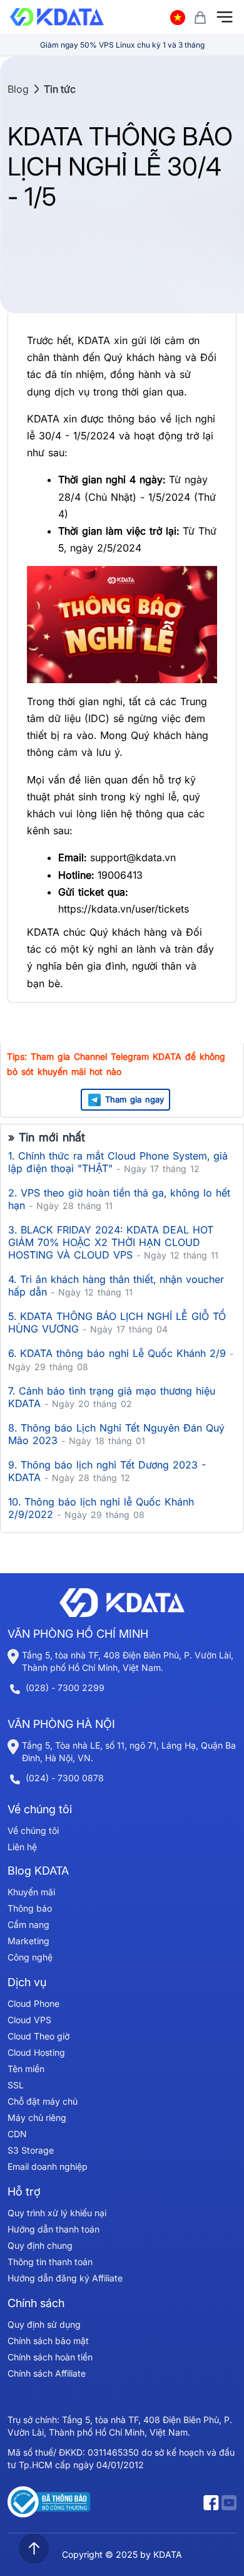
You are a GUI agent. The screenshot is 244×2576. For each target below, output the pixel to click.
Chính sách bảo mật (48, 2341)
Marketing (28, 1941)
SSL (16, 2085)
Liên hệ (22, 1847)
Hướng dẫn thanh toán (53, 2229)
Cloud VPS (29, 2020)
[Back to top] (34, 2548)
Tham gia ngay (135, 1099)
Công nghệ (30, 1957)
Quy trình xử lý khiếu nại (57, 2213)
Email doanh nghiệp (48, 2166)
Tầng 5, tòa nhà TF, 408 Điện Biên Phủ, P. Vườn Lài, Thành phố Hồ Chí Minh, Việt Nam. (128, 1661)
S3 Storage (31, 2150)
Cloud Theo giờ (38, 2036)
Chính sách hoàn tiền (50, 2357)
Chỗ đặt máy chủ (43, 2101)
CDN (17, 2134)
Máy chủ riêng (37, 2118)
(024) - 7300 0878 (65, 1778)
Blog (18, 89)
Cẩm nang (28, 1924)
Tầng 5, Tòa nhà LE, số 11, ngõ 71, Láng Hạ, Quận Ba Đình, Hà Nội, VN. (129, 1751)
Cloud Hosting (36, 2052)
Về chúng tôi (33, 1830)
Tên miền (26, 2069)
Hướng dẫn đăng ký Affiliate (65, 2278)
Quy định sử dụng (44, 2324)
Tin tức (60, 89)
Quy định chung (40, 2245)
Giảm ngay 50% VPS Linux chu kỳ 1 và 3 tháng (122, 45)
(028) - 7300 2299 (65, 1688)
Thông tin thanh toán (50, 2262)
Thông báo (30, 1908)
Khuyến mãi (31, 1892)
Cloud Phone (33, 2003)
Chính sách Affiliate (47, 2373)
